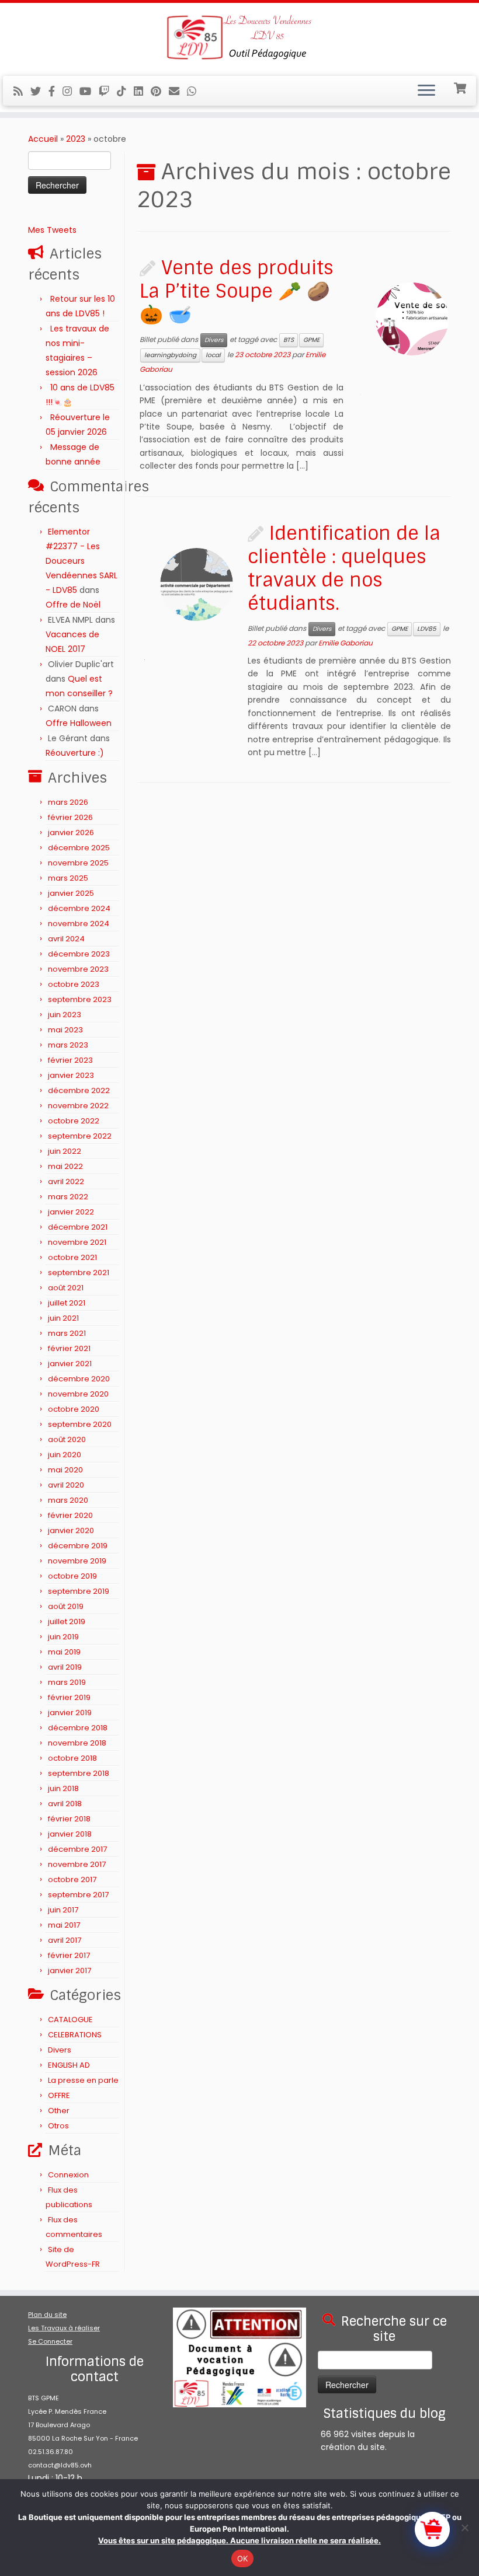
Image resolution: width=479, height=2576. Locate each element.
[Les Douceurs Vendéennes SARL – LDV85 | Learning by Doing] (239, 38)
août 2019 (66, 1606)
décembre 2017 (77, 1849)
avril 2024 (66, 939)
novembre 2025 (78, 863)
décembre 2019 (78, 1546)
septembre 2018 (79, 1773)
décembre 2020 (79, 1379)
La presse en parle (83, 2080)
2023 (76, 139)
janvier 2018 (70, 1834)
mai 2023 (65, 1030)
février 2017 (69, 1955)
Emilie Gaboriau (346, 643)
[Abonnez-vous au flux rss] (22, 91)
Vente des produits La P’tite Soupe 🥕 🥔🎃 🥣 (237, 291)
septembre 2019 (79, 1591)
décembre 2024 (79, 908)
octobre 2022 (74, 1121)
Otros (58, 2126)
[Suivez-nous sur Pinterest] (160, 91)
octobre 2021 (72, 1257)
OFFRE (59, 2095)
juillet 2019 (67, 1622)
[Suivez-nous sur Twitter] (39, 91)
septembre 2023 (80, 999)
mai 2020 (65, 1470)
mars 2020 (68, 1500)
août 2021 (66, 1288)
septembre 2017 (78, 1895)
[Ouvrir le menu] (426, 91)
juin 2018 (63, 1788)
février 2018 (69, 1819)
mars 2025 (68, 878)
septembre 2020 (80, 1424)
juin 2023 (65, 1015)
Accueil (43, 139)
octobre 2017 (72, 1879)
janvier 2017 (70, 1971)
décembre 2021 (78, 1227)
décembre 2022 (79, 1090)
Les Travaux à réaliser (64, 2328)
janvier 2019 (70, 1713)
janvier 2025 (71, 893)
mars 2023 (68, 1045)
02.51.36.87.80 (51, 2452)
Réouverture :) (75, 753)
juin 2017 (63, 1910)
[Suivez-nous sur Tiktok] (125, 91)
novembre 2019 (77, 1561)
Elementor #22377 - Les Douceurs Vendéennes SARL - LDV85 (81, 561)
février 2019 (69, 1697)
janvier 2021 (70, 1364)
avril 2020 (66, 1485)
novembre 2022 (78, 1106)
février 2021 (69, 1348)
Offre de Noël (73, 605)
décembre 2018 (78, 1728)
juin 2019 (63, 1637)
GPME (311, 340)
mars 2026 (68, 802)
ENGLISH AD (69, 2065)
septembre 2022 (80, 1136)
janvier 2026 (71, 833)
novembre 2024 (79, 924)
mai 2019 (64, 1652)
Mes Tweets (52, 230)
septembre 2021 (79, 1273)
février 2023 (70, 1060)
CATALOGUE (70, 2020)
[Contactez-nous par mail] (178, 91)
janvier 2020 (71, 1530)
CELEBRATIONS (75, 2035)
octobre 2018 (72, 1758)
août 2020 (67, 1439)
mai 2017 (64, 1925)
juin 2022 (65, 1151)
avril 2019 (65, 1667)
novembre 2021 (77, 1242)
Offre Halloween (79, 723)
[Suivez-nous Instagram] (71, 91)
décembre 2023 (79, 954)
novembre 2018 (77, 1743)
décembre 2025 (79, 848)
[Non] (464, 2528)
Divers (60, 2050)
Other (59, 2111)
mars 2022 (68, 1197)
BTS (289, 340)
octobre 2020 (74, 1409)
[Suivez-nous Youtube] (89, 91)
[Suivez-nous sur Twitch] (108, 91)
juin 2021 (63, 1318)
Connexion (68, 2175)
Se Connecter (50, 2341)
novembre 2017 (77, 1864)
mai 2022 (65, 1166)
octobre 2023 (74, 984)
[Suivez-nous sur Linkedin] (142, 91)
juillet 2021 (67, 1303)
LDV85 (427, 629)
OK (243, 2558)
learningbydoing (170, 355)
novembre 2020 (78, 1394)
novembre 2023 (78, 969)
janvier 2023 (71, 1075)
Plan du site (47, 2315)
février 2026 (70, 817)
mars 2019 (67, 1682)
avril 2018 (65, 1804)
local (213, 355)
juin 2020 (65, 1455)
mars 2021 (67, 1333)
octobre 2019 (72, 1576)
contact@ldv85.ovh (60, 2465)
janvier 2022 (71, 1212)
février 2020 (70, 1515)
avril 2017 (65, 1940)
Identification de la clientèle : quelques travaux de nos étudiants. (344, 568)
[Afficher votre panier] (461, 87)
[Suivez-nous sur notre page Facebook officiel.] (55, 91)
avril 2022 (66, 1181)
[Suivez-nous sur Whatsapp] (195, 91)
